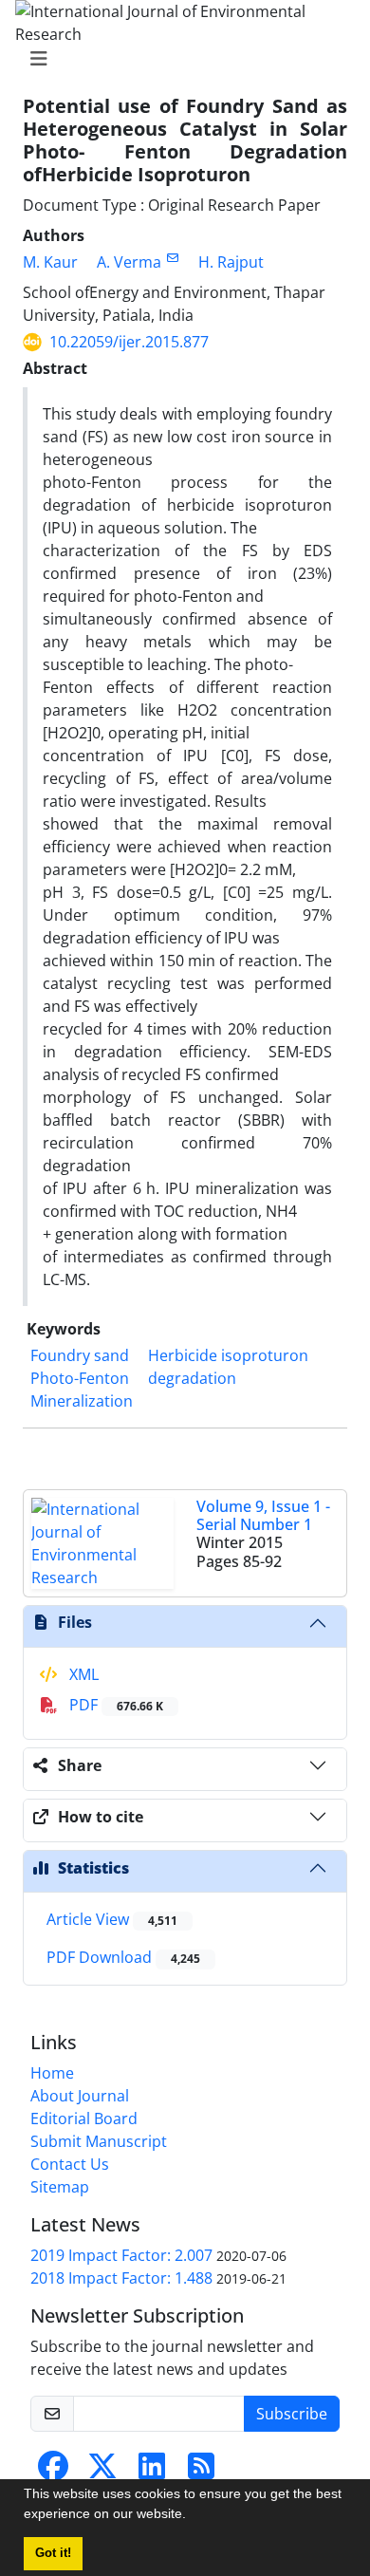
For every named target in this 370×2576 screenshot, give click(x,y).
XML (82, 1674)
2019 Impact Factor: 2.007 (121, 2255)
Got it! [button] (53, 2553)
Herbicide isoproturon (228, 1355)
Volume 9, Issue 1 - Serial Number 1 (263, 1515)
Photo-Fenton (80, 1378)
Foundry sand (80, 1355)
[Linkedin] (152, 2472)
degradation (192, 1378)
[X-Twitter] (102, 2472)
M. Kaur (50, 262)
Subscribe (292, 2414)
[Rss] (201, 2472)
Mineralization (82, 1401)
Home (52, 2073)
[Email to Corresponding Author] (172, 258)
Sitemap (60, 2187)
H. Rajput (231, 262)
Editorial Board (84, 2119)
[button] (193, 2516)
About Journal (80, 2096)
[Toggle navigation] (179, 59)
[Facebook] (53, 2472)
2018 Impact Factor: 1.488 (121, 2278)
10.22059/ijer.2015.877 (129, 342)
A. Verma (129, 262)
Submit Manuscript (99, 2141)
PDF (114, 1705)
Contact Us (70, 2164)
